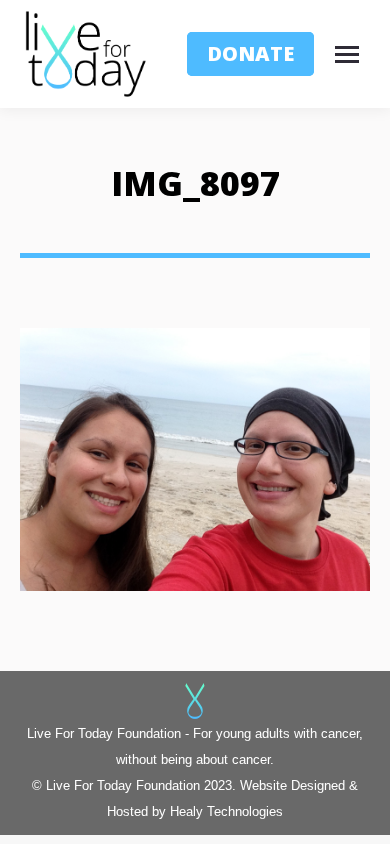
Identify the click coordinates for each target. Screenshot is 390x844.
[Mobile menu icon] (352, 54)
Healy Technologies (226, 811)
